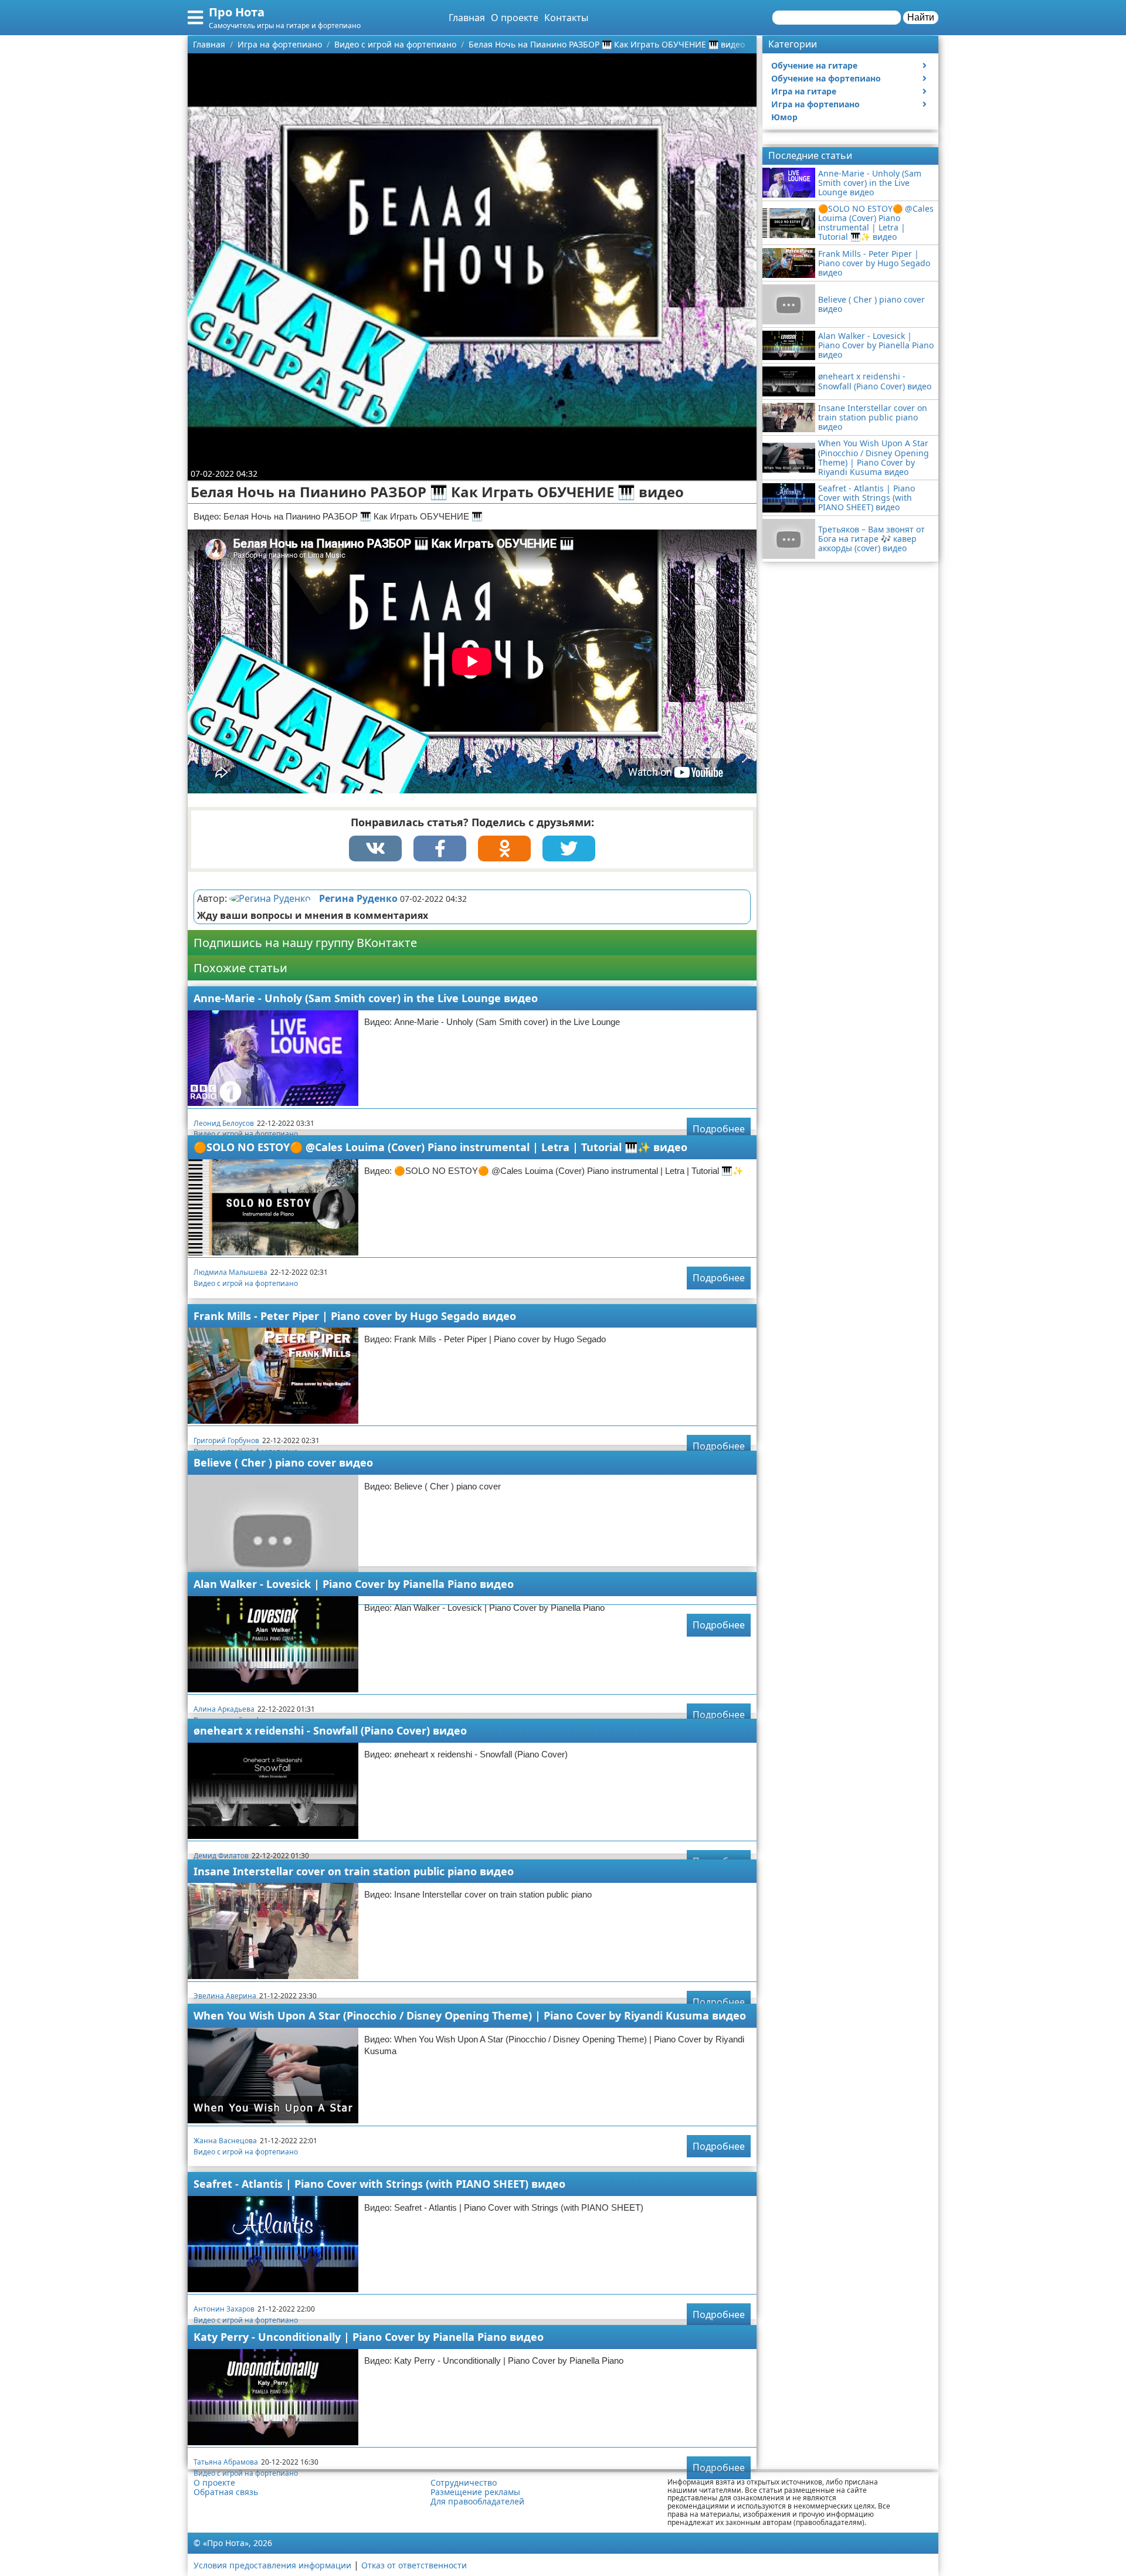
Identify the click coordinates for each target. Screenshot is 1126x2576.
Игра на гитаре (804, 91)
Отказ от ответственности (414, 2565)
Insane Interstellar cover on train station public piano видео (354, 1871)
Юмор (784, 117)
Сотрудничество (464, 2483)
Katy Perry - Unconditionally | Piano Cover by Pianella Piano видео (369, 2337)
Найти (921, 17)
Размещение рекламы (475, 2492)
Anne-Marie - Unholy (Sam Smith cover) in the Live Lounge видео (366, 998)
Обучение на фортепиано (826, 78)
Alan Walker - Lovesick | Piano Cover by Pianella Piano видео (354, 1584)
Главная (467, 18)
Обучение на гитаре (814, 65)
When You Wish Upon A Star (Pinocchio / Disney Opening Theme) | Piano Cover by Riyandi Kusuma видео (470, 2015)
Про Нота (237, 12)
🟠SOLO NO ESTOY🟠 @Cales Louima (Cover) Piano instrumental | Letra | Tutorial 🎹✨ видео (440, 1147)
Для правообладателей (477, 2502)
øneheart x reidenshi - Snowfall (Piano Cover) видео (330, 1730)
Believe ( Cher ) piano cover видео (283, 1462)
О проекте (515, 18)
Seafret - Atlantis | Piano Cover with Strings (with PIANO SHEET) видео (379, 2184)
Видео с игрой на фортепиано (246, 1134)
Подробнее (719, 1129)
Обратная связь (226, 2492)
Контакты (566, 18)
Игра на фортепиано (815, 104)
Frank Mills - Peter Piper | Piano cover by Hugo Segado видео (355, 1316)
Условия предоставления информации (272, 2565)
